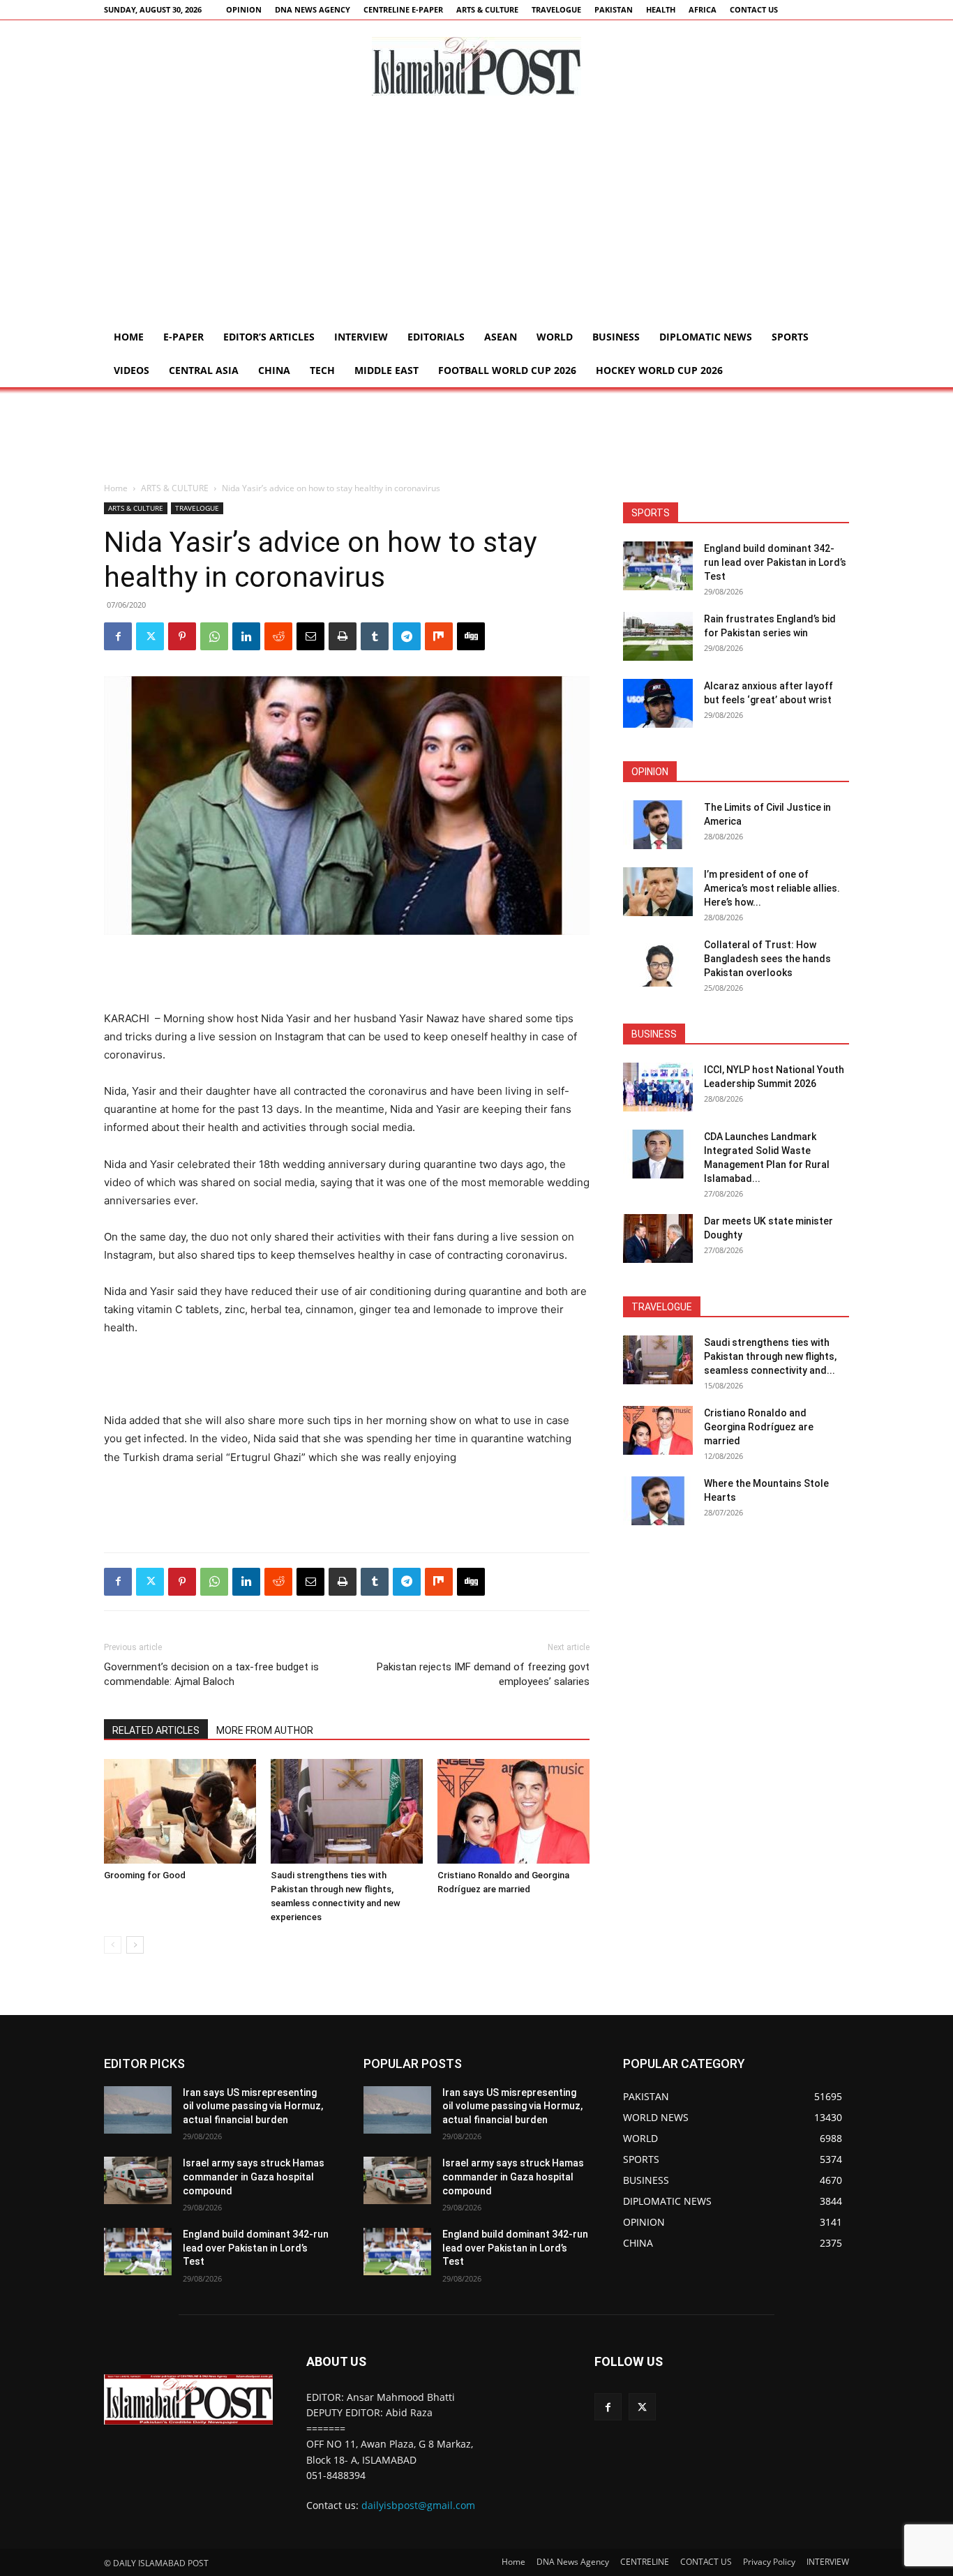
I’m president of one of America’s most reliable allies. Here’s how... (772, 888)
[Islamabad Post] (476, 66)
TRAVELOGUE (556, 9)
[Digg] (471, 636)
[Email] (310, 636)
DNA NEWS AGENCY (313, 9)
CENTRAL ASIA (204, 370)
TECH (322, 370)
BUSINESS (616, 337)
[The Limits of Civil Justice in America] (658, 825)
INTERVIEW (361, 337)
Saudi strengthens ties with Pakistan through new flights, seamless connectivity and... (770, 1356)
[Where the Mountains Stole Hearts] (658, 1501)
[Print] (343, 636)
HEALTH (661, 9)
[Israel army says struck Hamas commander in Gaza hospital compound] (138, 2180)
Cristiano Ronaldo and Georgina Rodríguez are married (759, 1427)
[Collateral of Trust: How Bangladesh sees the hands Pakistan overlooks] (658, 962)
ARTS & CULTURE (487, 9)
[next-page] (135, 1945)
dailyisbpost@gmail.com (418, 2505)
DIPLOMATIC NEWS (706, 337)
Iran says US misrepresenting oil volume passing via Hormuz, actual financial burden (253, 2106)
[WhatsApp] (214, 636)
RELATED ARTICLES (156, 1730)
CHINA (274, 370)
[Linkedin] (246, 636)
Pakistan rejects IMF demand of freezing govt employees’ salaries (483, 1674)
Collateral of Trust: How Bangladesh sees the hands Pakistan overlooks (767, 959)
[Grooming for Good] (180, 1811)
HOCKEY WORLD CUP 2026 (659, 370)
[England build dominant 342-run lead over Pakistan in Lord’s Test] (658, 566)
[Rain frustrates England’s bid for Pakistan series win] (658, 636)
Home (129, 337)
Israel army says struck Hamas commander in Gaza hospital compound (254, 2177)
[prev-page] (113, 1945)
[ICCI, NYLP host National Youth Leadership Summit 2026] (658, 1087)
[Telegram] (407, 636)
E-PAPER (183, 337)
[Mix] (439, 636)
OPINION (244, 9)
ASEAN (501, 337)
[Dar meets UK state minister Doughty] (658, 1238)
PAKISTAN (614, 9)
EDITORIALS (436, 337)
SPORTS (790, 337)
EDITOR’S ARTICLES (269, 337)
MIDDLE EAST (387, 370)
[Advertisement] (476, 216)
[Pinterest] (182, 636)
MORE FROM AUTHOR (265, 1730)
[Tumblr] (375, 636)
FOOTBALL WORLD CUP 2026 (507, 370)
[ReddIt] (278, 636)
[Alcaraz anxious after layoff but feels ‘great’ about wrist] (658, 703)
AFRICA (703, 9)
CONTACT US (754, 9)
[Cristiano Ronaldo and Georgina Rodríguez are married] (513, 1811)
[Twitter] (150, 636)
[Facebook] (118, 636)
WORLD (555, 337)
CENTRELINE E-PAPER (403, 9)
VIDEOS (132, 370)
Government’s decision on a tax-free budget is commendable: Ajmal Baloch (211, 1674)
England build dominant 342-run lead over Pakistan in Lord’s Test (775, 562)
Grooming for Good (145, 1875)
